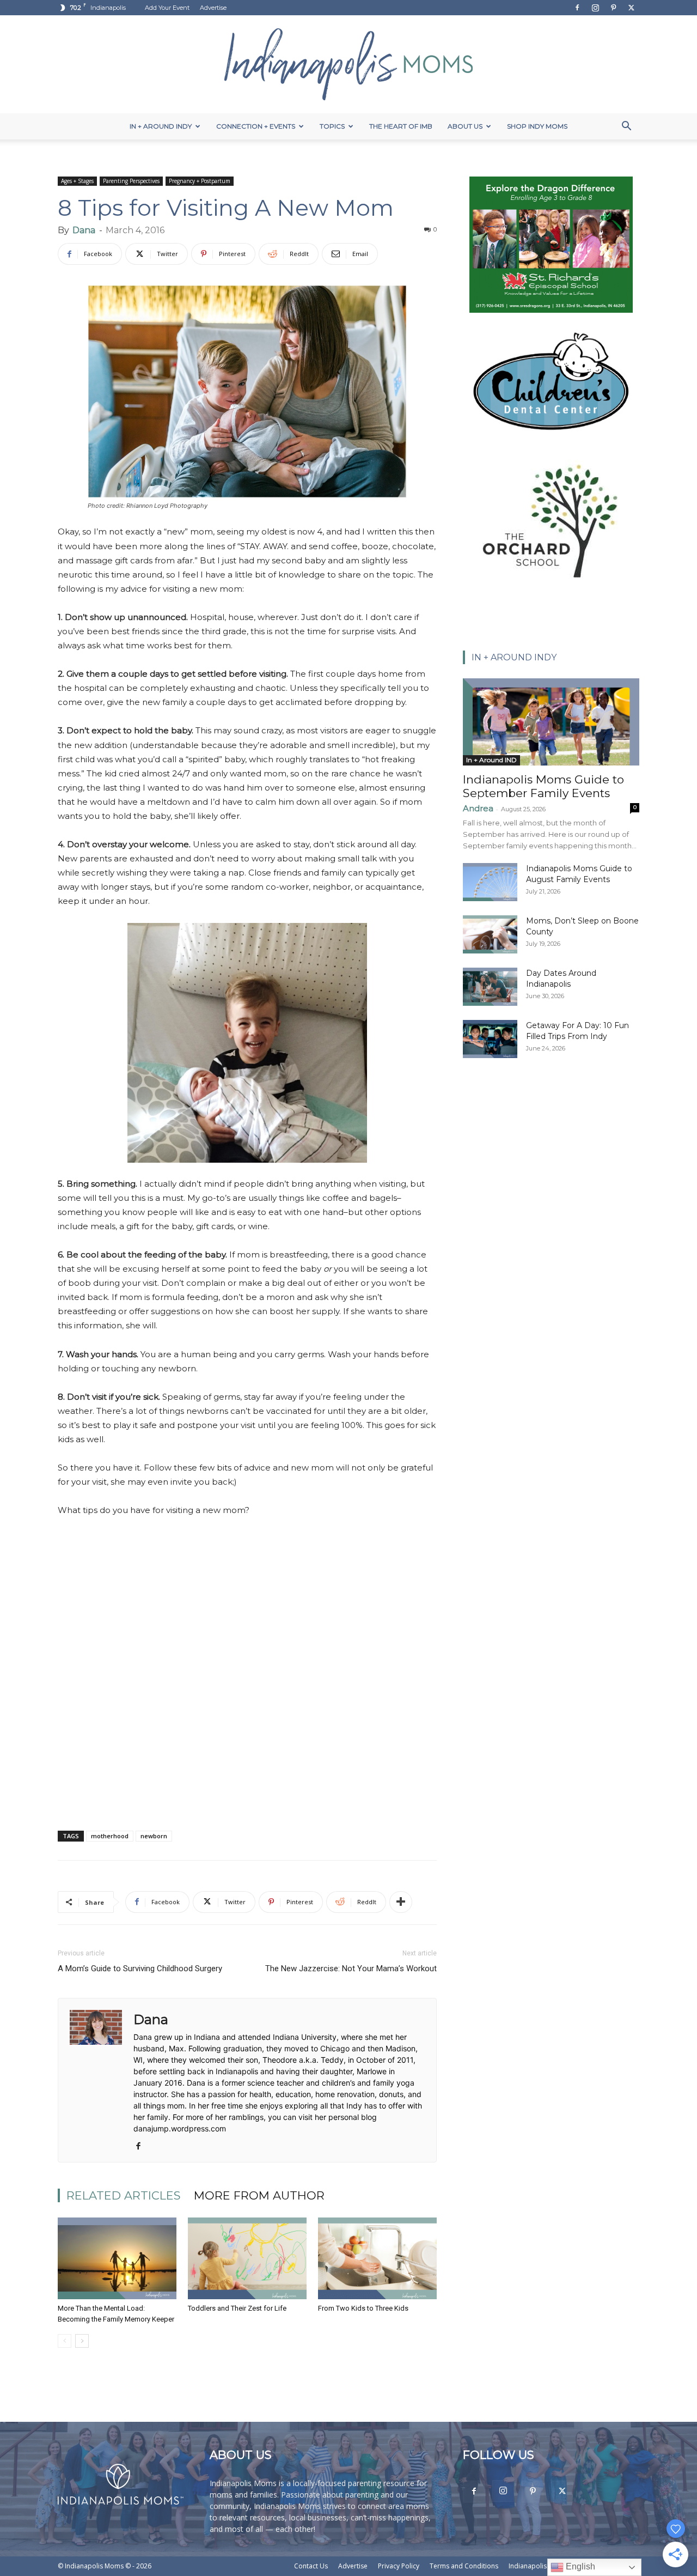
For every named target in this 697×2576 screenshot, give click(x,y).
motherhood (110, 1836)
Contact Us (311, 2566)
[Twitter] (631, 8)
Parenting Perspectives (131, 181)
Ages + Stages (77, 181)
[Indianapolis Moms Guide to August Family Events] (490, 882)
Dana (84, 230)
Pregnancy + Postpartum (200, 181)
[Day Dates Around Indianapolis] (490, 987)
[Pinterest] (613, 8)
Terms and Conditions (464, 2566)
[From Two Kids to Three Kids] (377, 2258)
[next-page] (82, 2341)
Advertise (213, 8)
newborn (154, 1836)
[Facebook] (577, 8)
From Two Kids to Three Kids (363, 2308)
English (579, 2566)
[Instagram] (595, 8)
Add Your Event (167, 8)
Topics (332, 126)
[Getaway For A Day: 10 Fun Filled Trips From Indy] (490, 1039)
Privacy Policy (399, 2566)
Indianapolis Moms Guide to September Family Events (543, 786)
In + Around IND (491, 760)
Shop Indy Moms (537, 126)
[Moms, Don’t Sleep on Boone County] (490, 934)
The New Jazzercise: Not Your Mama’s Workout (351, 1969)
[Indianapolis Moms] (348, 64)
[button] (626, 127)
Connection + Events (256, 126)
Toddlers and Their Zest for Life (237, 2308)
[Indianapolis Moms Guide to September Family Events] (551, 722)
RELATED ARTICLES (124, 2195)
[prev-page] (65, 2341)
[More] (401, 1902)
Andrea (478, 808)
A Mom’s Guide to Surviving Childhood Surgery (140, 1969)
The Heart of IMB (401, 126)
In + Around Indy (161, 126)
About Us (465, 126)
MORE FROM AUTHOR (259, 2195)
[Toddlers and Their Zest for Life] (247, 2258)
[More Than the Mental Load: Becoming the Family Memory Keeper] (117, 2258)
